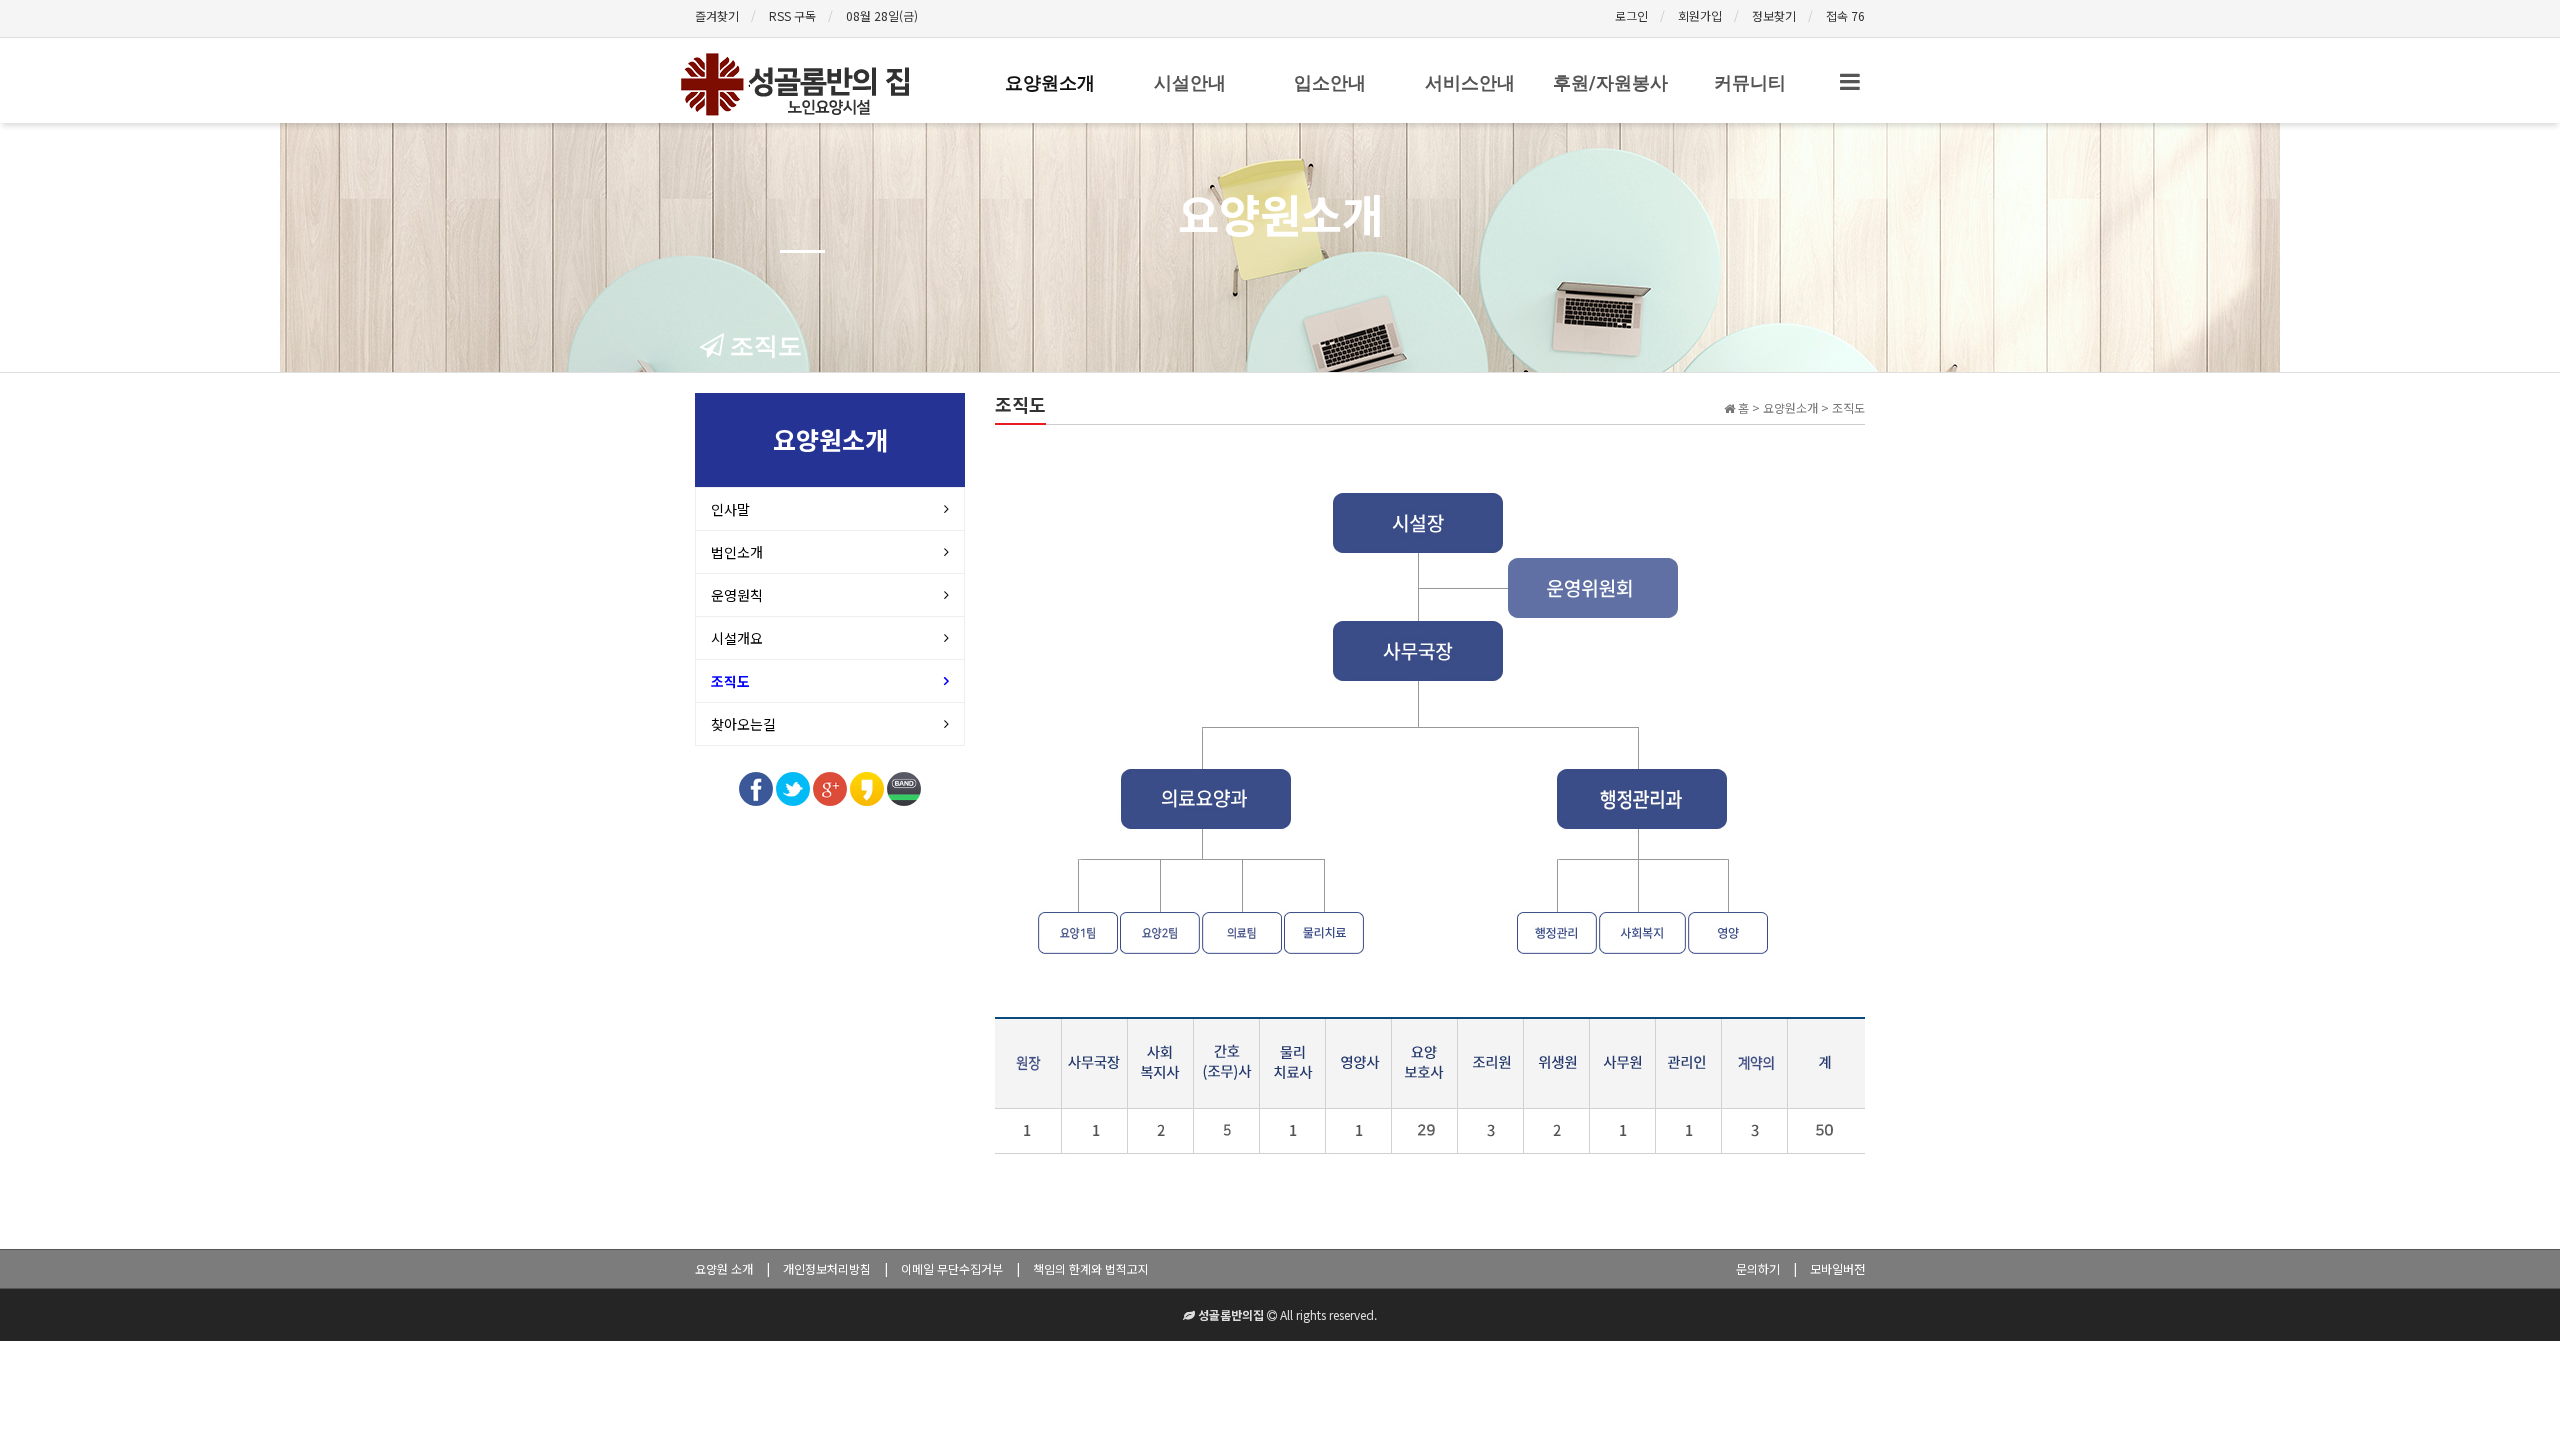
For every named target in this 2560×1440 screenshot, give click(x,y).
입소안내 (1330, 82)
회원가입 (1700, 15)
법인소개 (737, 552)
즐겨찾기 (717, 15)
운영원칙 (737, 595)
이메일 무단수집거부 (952, 1268)
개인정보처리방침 (827, 1268)
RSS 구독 (792, 15)
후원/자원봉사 (1610, 82)
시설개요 (737, 638)
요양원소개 (1050, 82)
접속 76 (1845, 15)
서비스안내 (1470, 82)
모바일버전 (1837, 1268)
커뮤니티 (1750, 82)
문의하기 (1758, 1268)
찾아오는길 (743, 724)
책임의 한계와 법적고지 (1091, 1268)
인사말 (730, 509)
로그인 (1631, 15)
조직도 (730, 681)
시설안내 (1190, 82)
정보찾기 (1774, 15)
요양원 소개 (724, 1268)
